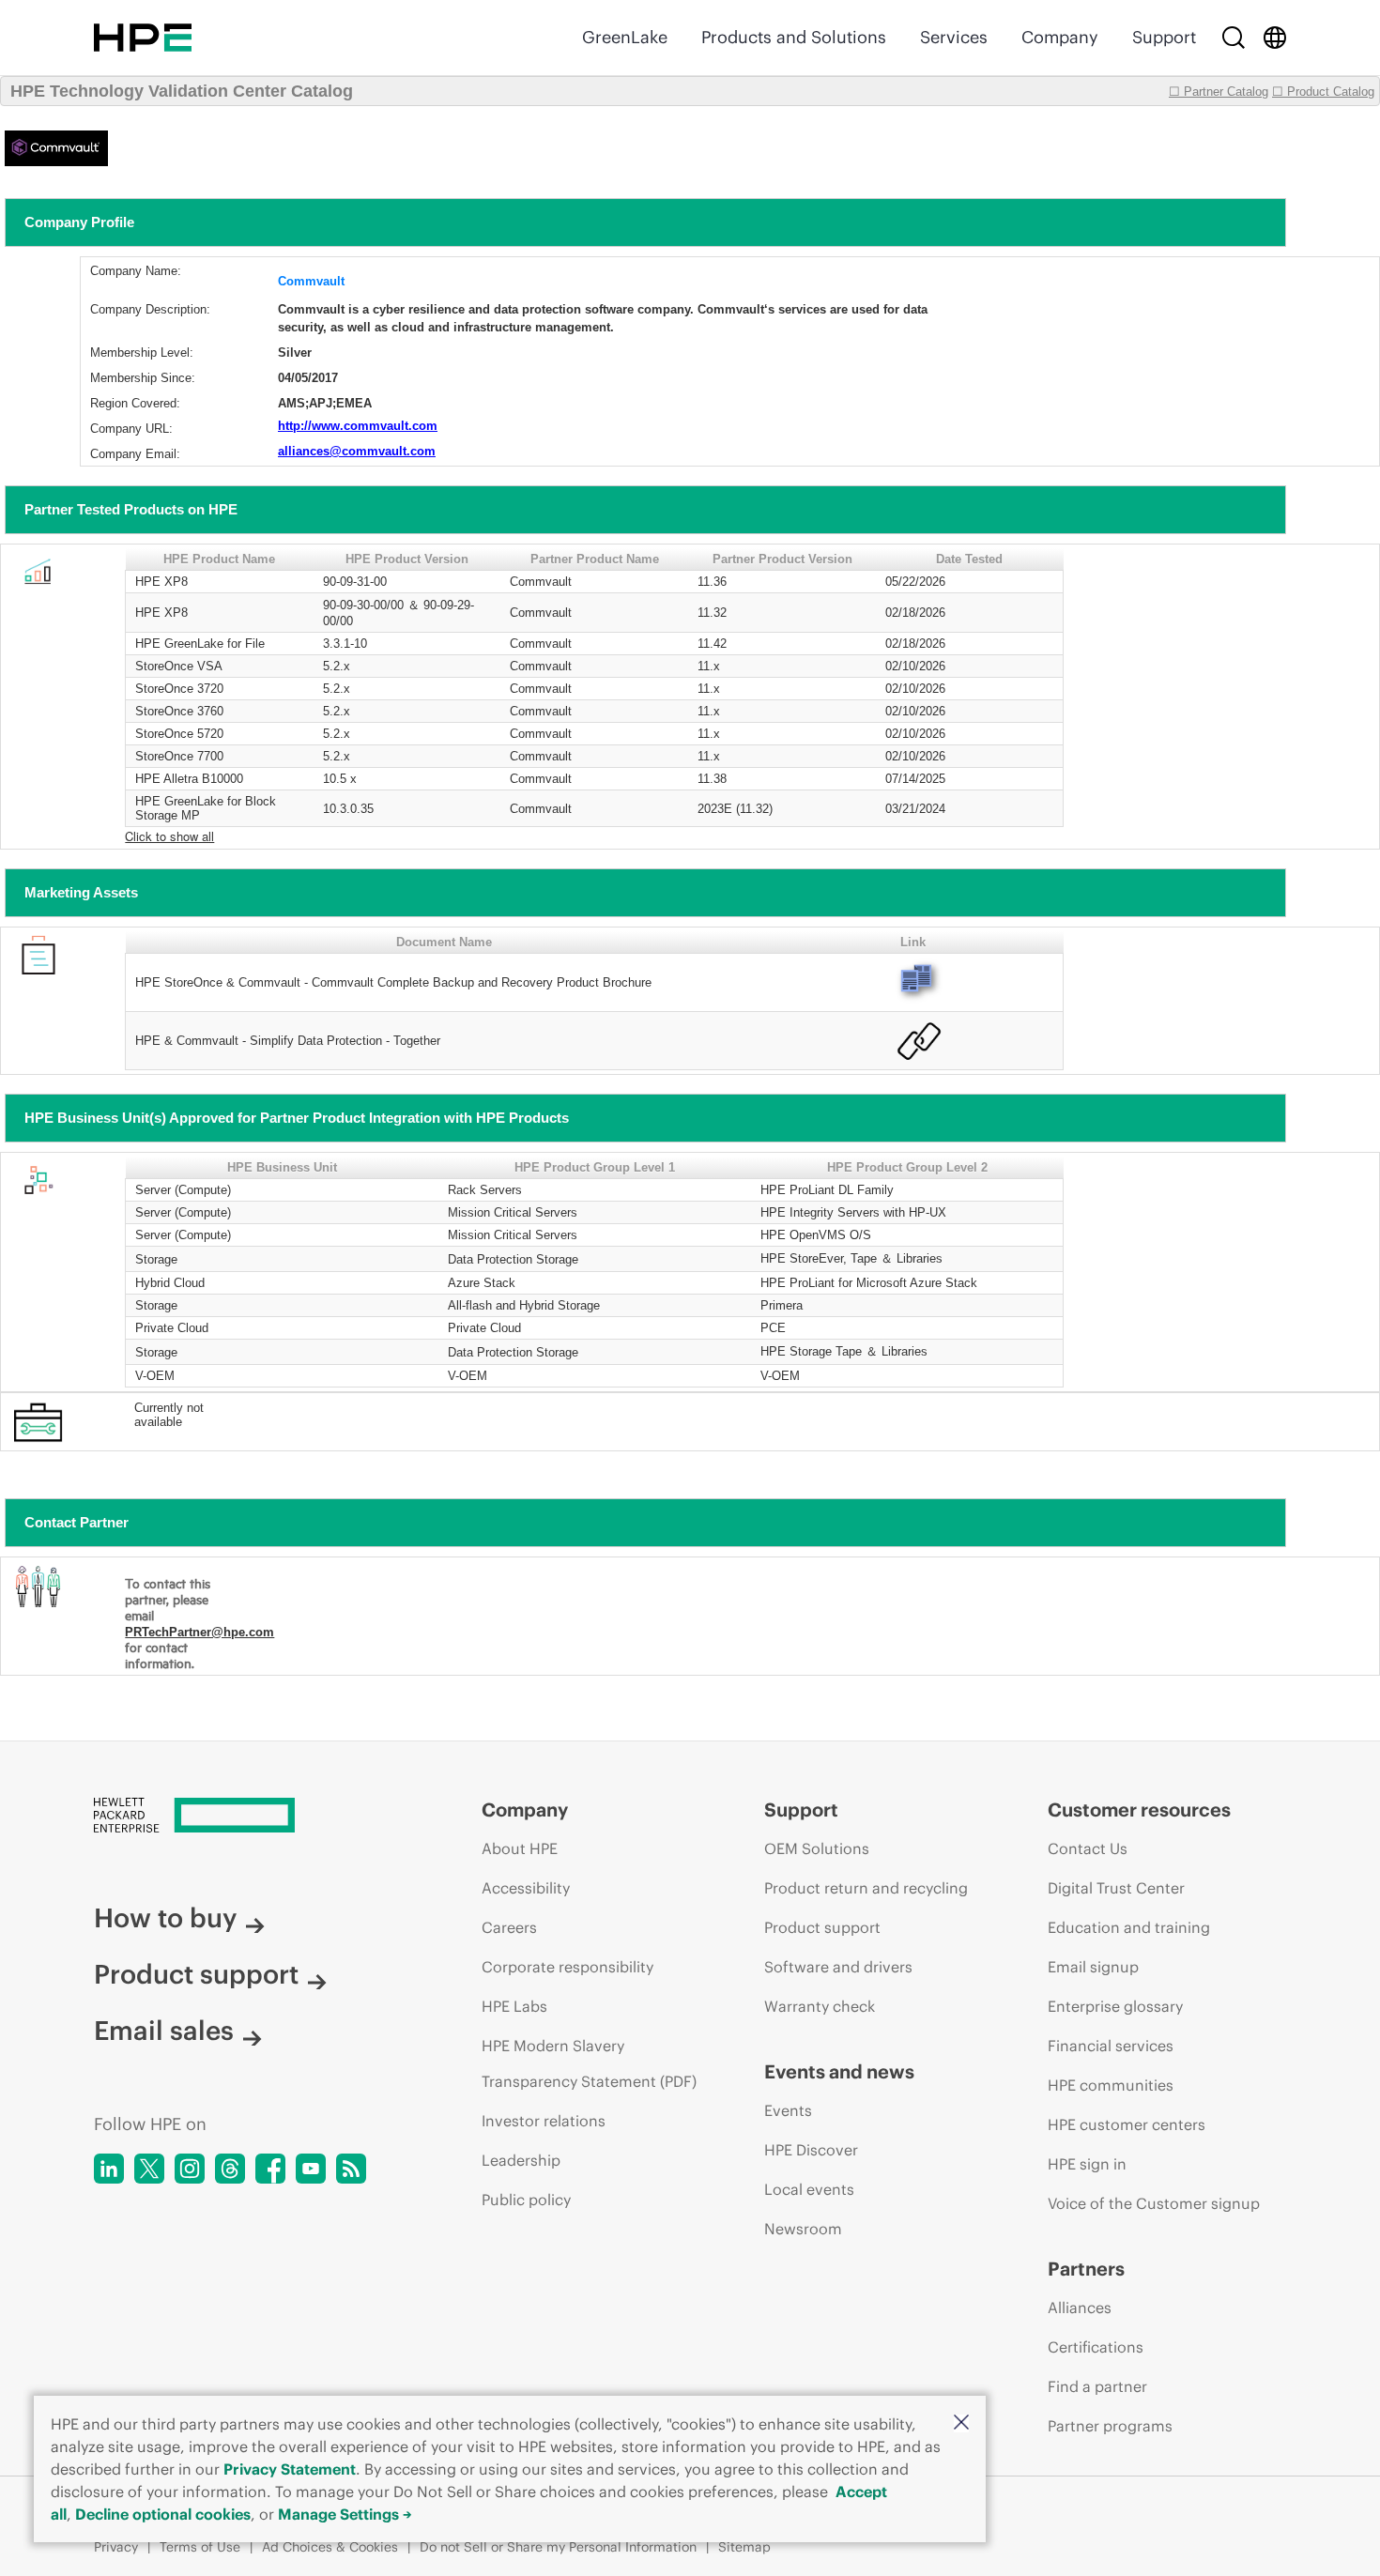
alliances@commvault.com (357, 451)
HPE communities (1111, 2085)
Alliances (1080, 2308)
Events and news (839, 2071)
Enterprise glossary (1115, 2006)
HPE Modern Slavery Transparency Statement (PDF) (589, 2063)
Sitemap (744, 2547)
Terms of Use (200, 2547)
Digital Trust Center (1116, 1888)
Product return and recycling (866, 1888)
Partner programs (1110, 2426)
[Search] (1234, 38)
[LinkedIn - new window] (109, 2169)
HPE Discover (811, 2150)
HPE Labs (514, 2006)
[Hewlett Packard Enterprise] (143, 38)
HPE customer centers (1127, 2124)
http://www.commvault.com (358, 426)
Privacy (116, 2547)
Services (954, 37)
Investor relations (544, 2121)
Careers (509, 1927)
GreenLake (625, 37)
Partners (1086, 2269)
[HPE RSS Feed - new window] (351, 2169)
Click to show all (169, 836)
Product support (196, 1974)
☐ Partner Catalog (1219, 92)
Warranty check (820, 2006)
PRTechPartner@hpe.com (199, 1632)
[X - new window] (149, 2169)
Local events (809, 2189)
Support (1164, 37)
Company (1060, 37)
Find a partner (1097, 2386)
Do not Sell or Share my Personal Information (558, 2547)
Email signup (1093, 1967)
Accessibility (526, 1888)
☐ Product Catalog (1323, 92)
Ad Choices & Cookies (330, 2547)
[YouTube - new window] (311, 2169)
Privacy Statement (290, 2469)
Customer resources (1139, 1809)
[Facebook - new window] (270, 2169)
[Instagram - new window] (190, 2169)
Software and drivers (838, 1967)
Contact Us (1088, 1848)
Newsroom (803, 2229)
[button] (961, 2423)
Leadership (521, 2160)
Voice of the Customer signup (1154, 2203)
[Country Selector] (1275, 38)
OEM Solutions (817, 1848)
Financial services (1111, 2046)
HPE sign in (1087, 2164)
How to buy (165, 1918)
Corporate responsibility (567, 1967)
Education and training (1129, 1927)
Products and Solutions (794, 37)
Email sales (164, 2031)
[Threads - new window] (230, 2169)
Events (788, 2110)
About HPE (520, 1848)
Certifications (1096, 2347)
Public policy (526, 2200)
